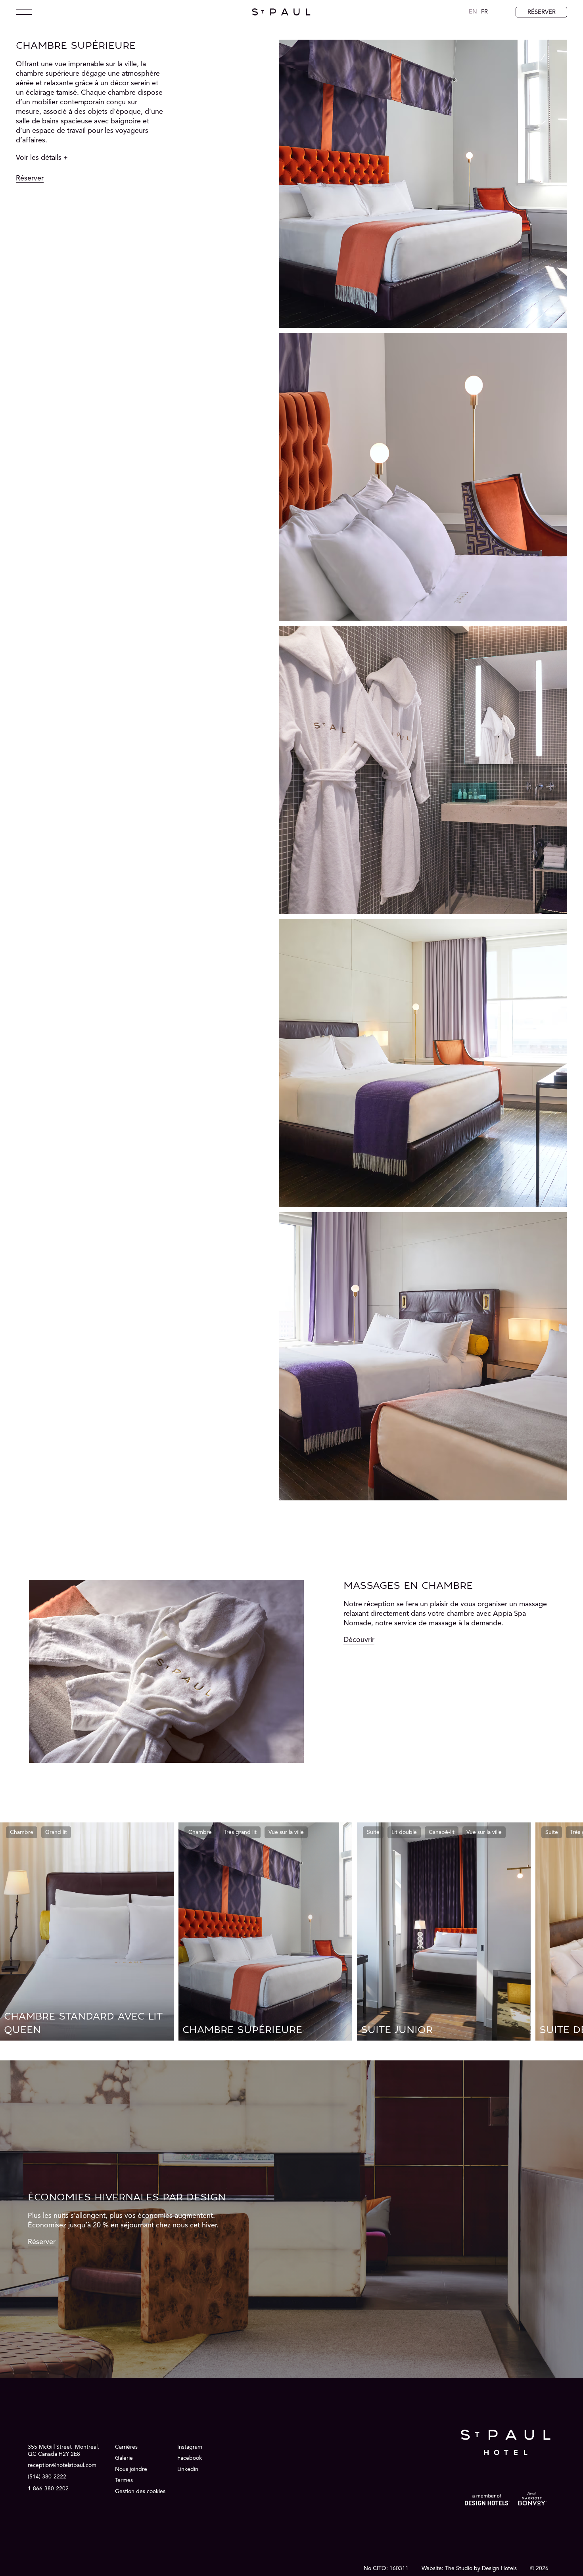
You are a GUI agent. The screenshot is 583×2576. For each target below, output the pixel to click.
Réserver (30, 178)
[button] (72, 158)
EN (473, 12)
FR (484, 12)
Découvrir (359, 1640)
